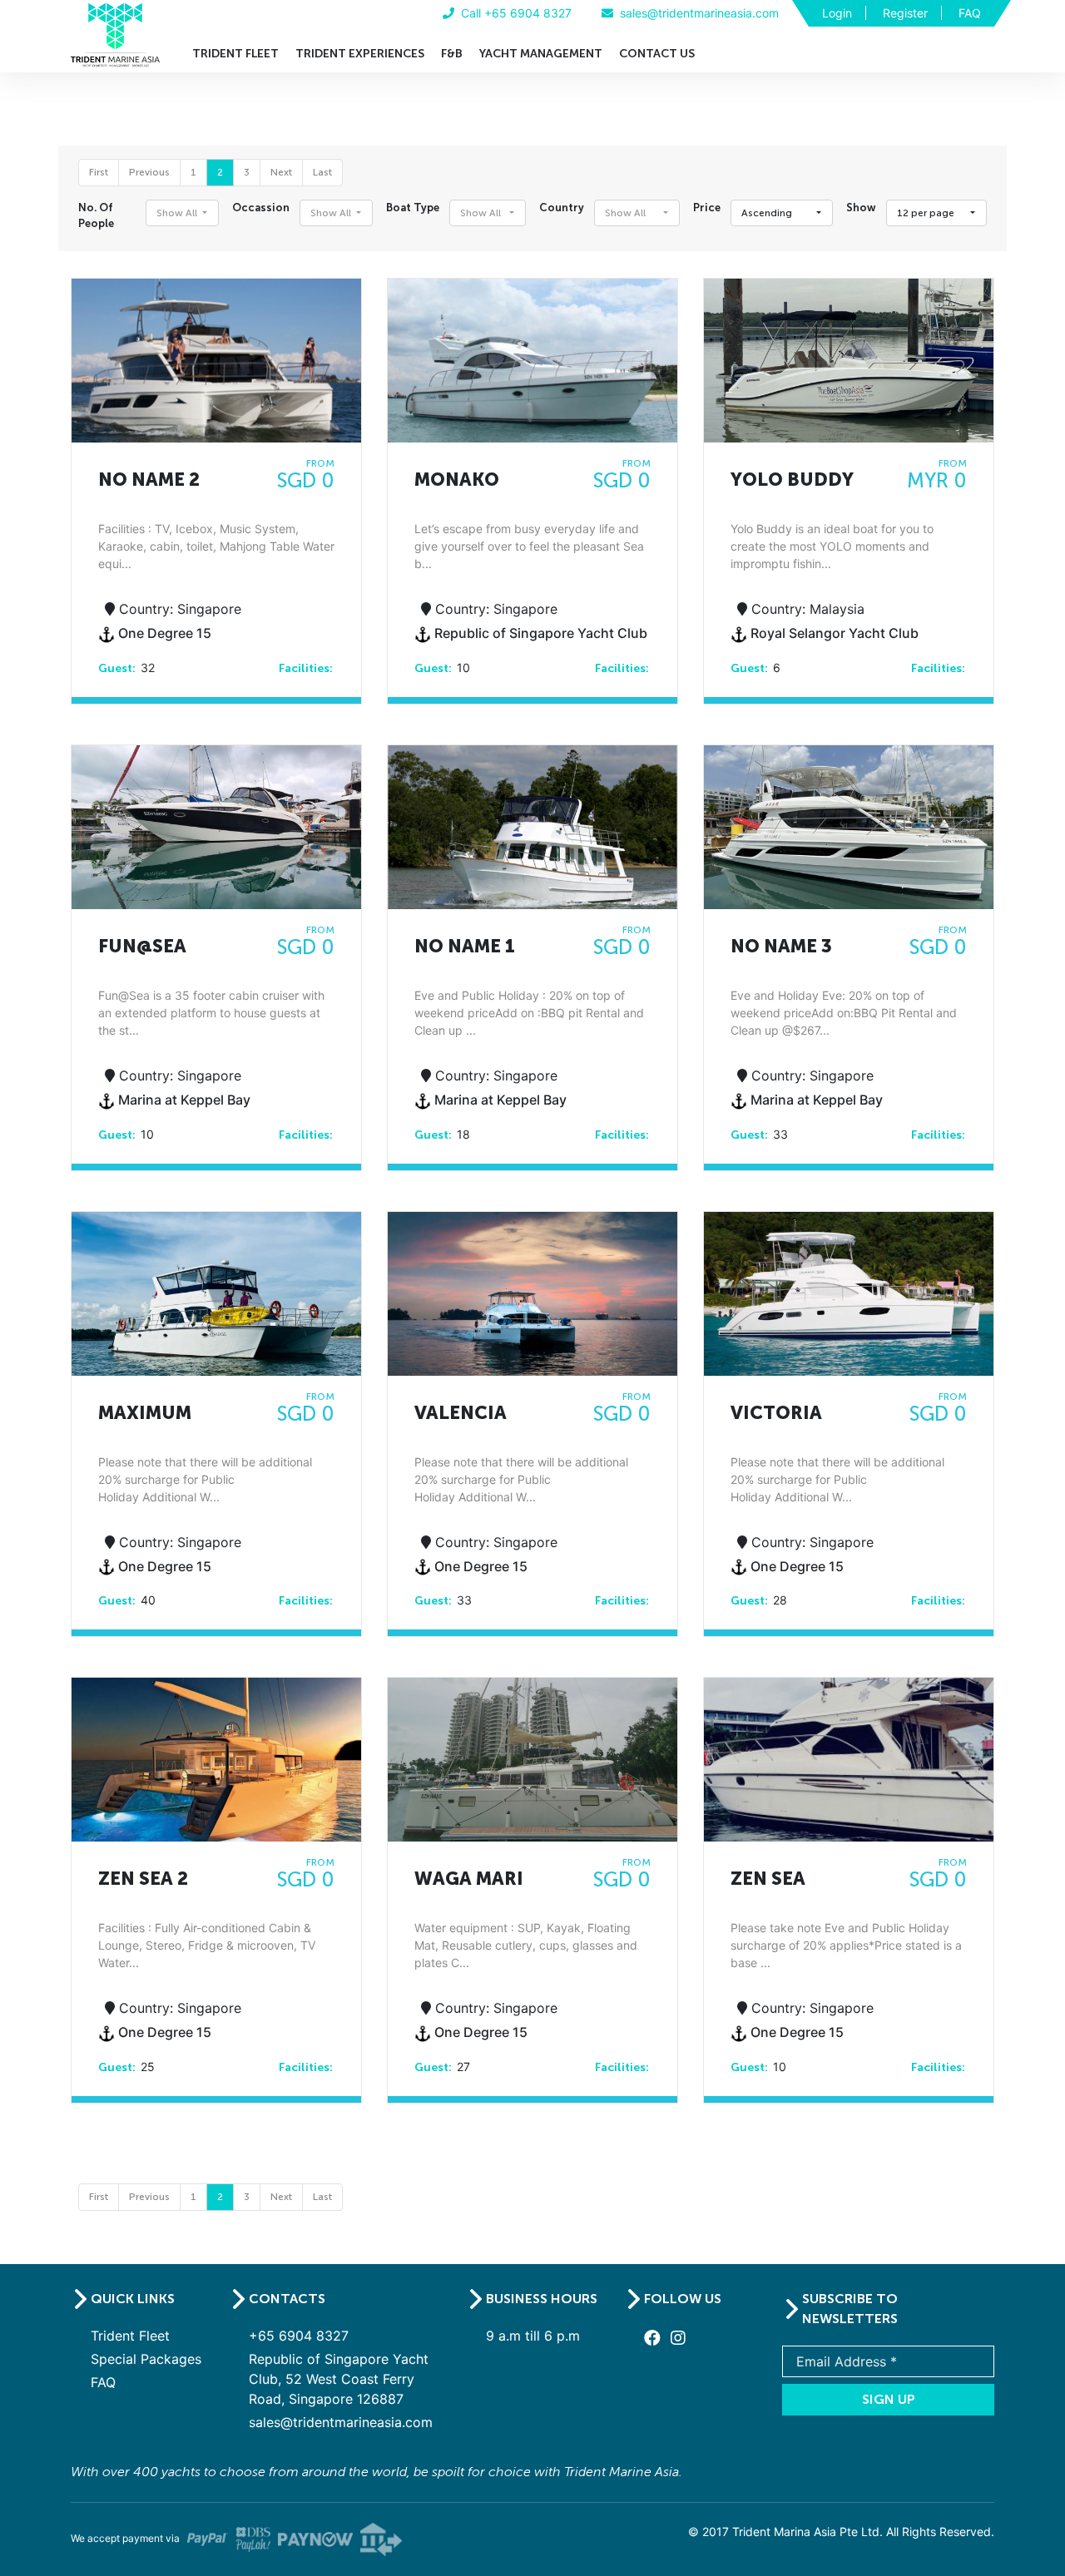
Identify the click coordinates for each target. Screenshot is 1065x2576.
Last (322, 172)
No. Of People (96, 215)
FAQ (970, 13)
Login (837, 13)
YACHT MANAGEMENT (541, 54)
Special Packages (146, 2359)
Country (562, 208)
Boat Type (413, 208)
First (99, 172)
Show (861, 208)
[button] (182, 213)
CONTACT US (657, 54)
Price (707, 208)
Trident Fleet (130, 2336)
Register (905, 13)
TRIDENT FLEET (235, 54)
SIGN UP (889, 2399)
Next (281, 172)
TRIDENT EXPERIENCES (360, 54)
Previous (149, 172)
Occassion (261, 208)
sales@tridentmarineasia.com (341, 2422)
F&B (452, 54)
